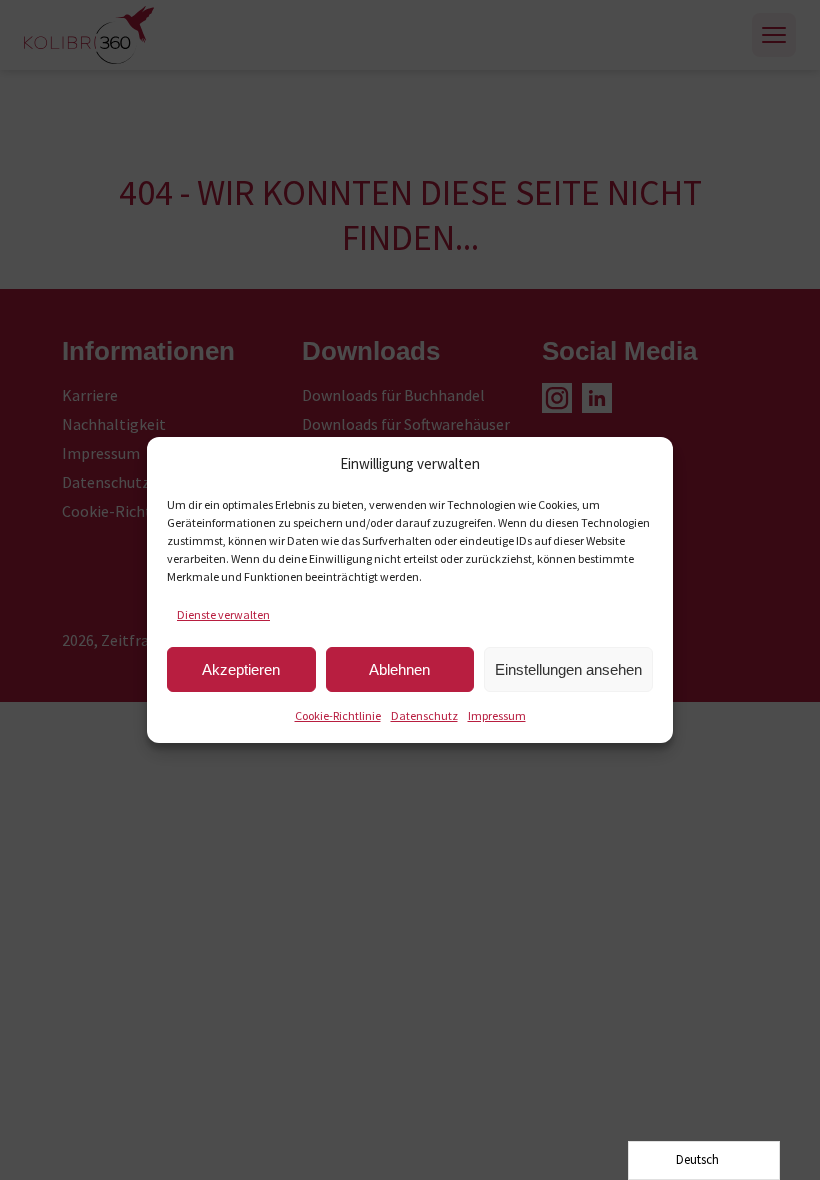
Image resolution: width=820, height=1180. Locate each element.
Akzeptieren (241, 669)
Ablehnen (399, 669)
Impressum (497, 715)
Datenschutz (424, 715)
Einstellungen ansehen (568, 669)
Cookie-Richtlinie (338, 715)
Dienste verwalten (223, 614)
